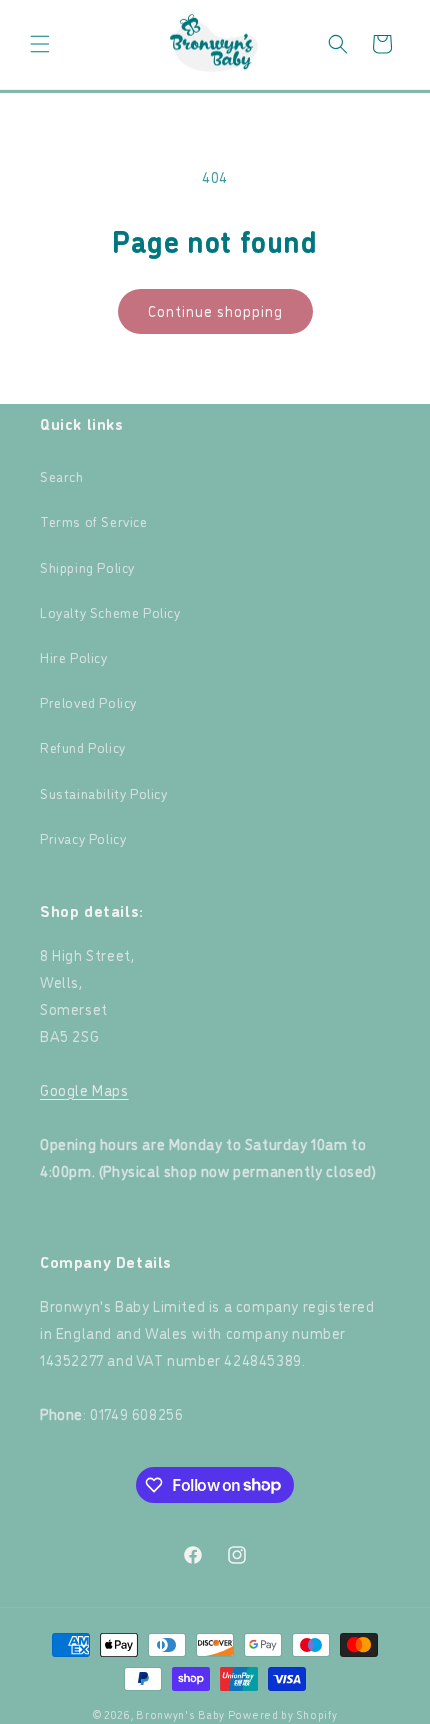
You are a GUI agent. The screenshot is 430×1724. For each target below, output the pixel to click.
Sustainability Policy (104, 792)
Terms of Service (94, 520)
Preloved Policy (88, 701)
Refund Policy (83, 746)
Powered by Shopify (283, 1714)
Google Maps (84, 1089)
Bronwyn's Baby (180, 1714)
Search (62, 475)
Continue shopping (215, 310)
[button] (40, 44)
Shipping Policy (87, 566)
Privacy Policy (83, 837)
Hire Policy (74, 656)
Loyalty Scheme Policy (110, 611)
